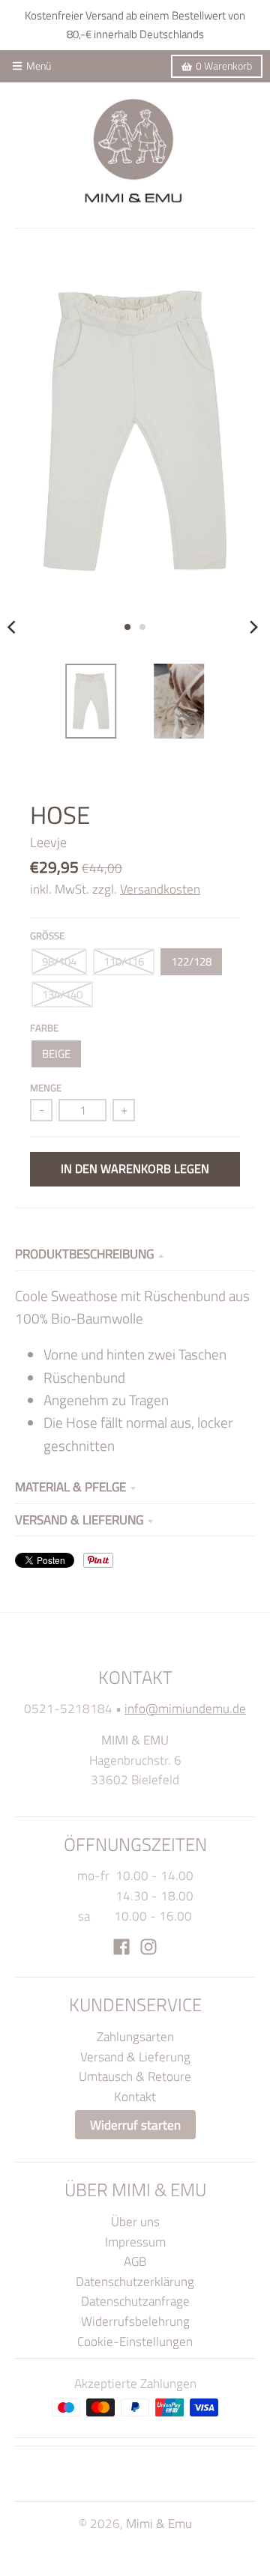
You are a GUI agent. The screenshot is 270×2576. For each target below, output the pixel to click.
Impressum (135, 2242)
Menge (46, 1088)
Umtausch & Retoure (135, 2076)
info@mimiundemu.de (185, 1708)
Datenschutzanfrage (135, 2301)
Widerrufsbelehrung (135, 2321)
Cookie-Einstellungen (135, 2341)
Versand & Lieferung (79, 1519)
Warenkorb (224, 66)
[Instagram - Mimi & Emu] (148, 1947)
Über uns (135, 2221)
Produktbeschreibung (84, 1254)
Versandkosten (160, 889)
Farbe (44, 1028)
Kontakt (135, 2096)
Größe (47, 936)
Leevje (48, 842)
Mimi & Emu (159, 2523)
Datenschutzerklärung (135, 2281)
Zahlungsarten (135, 2036)
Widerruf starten (135, 2125)
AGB (135, 2261)
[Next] (253, 627)
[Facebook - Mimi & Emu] (121, 1947)
